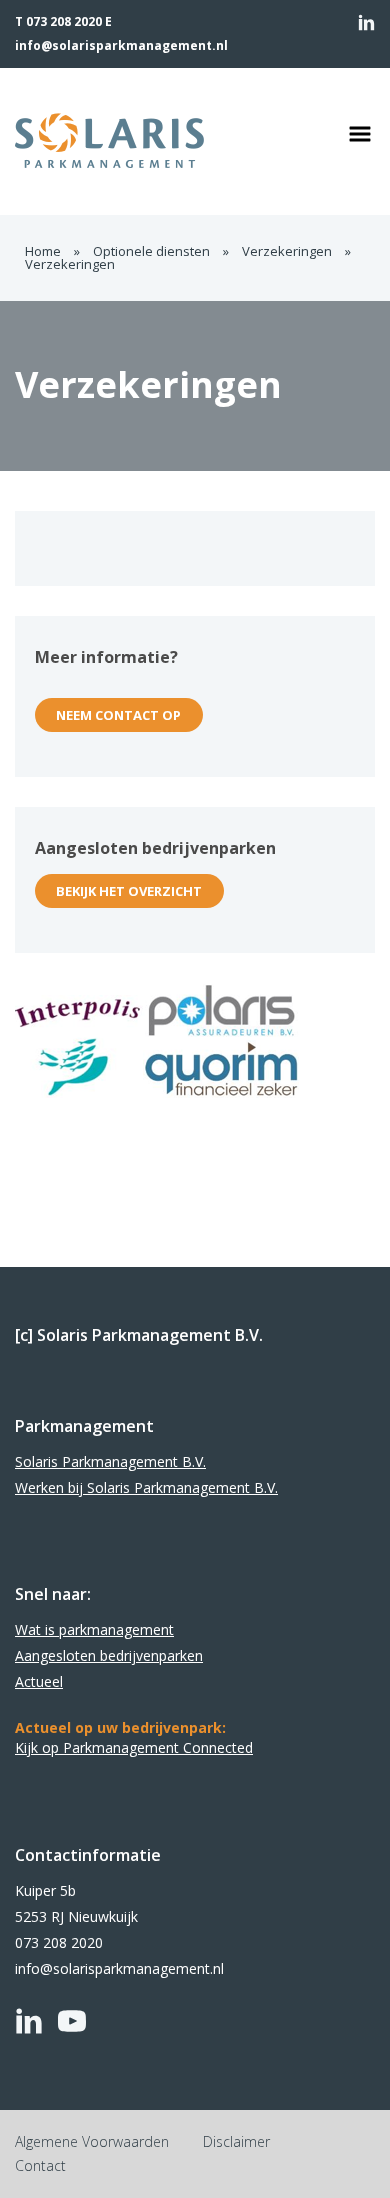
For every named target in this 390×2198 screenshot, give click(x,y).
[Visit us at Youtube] (72, 2021)
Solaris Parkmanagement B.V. (110, 1461)
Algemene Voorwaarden (92, 2141)
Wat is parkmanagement (94, 1629)
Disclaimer (236, 2141)
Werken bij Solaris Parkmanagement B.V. (146, 1487)
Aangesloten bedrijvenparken (109, 1655)
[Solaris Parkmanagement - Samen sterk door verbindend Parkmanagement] (149, 141)
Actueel (39, 1681)
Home (43, 251)
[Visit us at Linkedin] (366, 22)
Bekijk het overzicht (129, 891)
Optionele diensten (151, 251)
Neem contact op (118, 715)
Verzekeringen (287, 251)
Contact (40, 2165)
